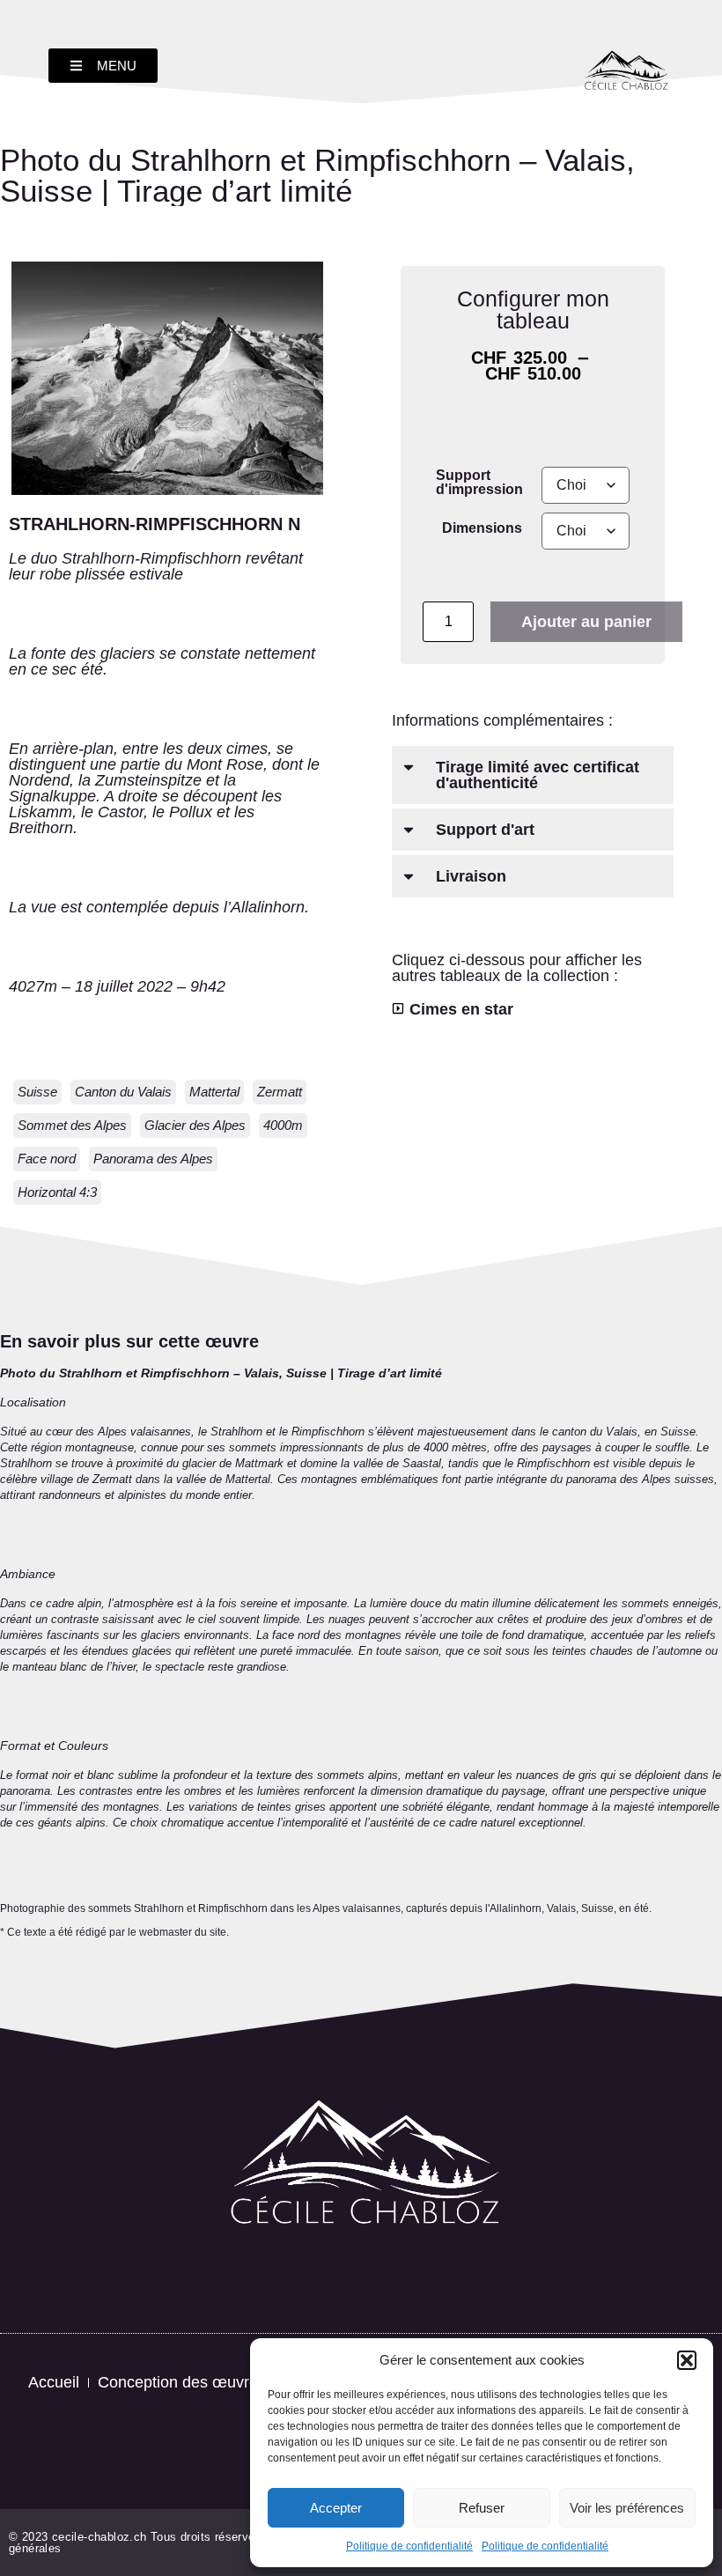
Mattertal (214, 1092)
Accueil (54, 2382)
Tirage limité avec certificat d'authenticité (538, 775)
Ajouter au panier (586, 622)
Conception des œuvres (182, 2382)
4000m (283, 1125)
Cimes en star (461, 1009)
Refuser (482, 2508)
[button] (687, 2360)
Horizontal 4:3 (57, 1192)
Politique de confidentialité (409, 2546)
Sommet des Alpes (72, 1125)
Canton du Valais (123, 1092)
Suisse (37, 1092)
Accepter (336, 2508)
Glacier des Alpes (195, 1125)
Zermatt (280, 1092)
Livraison (471, 876)
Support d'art (485, 830)
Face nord (47, 1159)
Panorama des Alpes (153, 1159)
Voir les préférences (627, 2508)
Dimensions (482, 528)
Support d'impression (479, 482)
